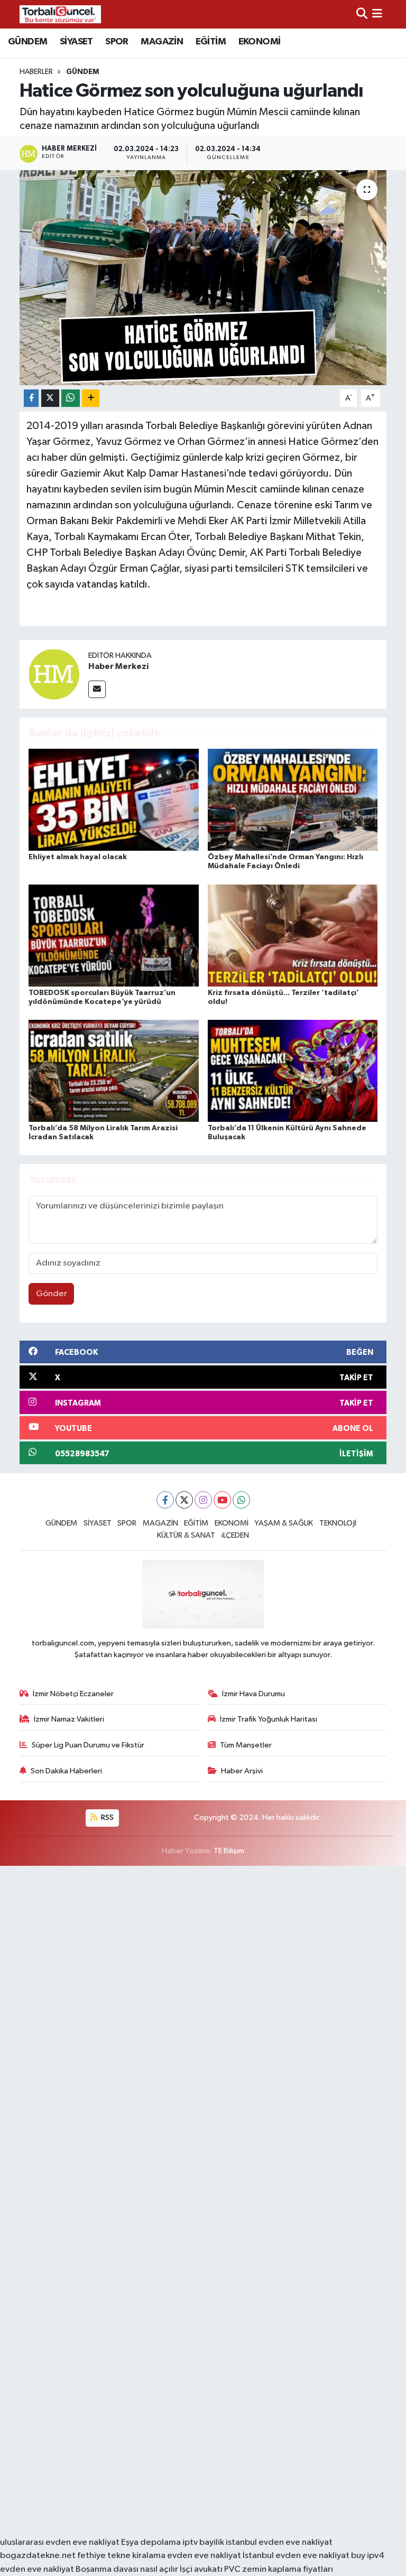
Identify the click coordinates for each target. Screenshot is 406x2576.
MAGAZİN (162, 42)
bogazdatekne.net (39, 2556)
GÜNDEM (27, 42)
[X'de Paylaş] (50, 398)
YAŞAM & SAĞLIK (284, 1523)
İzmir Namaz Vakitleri (69, 1719)
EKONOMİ (260, 42)
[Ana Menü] (377, 14)
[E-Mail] (97, 689)
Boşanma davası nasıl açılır (127, 2569)
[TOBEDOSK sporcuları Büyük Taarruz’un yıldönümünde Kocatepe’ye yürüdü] (114, 935)
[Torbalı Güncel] (60, 14)
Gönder (52, 1294)
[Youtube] (222, 1500)
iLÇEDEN (235, 1535)
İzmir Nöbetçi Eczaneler (73, 1694)
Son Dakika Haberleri (66, 1771)
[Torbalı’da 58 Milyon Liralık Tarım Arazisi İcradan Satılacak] (114, 1070)
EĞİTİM (211, 42)
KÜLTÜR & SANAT (186, 1535)
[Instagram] (203, 1500)
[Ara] (362, 14)
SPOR (117, 42)
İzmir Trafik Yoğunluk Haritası (269, 1719)
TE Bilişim (229, 1851)
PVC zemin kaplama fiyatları (279, 2569)
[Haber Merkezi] (54, 674)
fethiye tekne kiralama (121, 2556)
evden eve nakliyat (204, 2556)
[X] (184, 1500)
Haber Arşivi (242, 1771)
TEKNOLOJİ (338, 1523)
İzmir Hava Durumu (253, 1694)
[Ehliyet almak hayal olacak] (114, 800)
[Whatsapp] (241, 1500)
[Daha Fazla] (91, 398)
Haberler (36, 72)
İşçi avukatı (201, 2569)
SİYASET (76, 42)
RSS (107, 1817)
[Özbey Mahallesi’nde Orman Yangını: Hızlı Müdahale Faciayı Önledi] (293, 800)
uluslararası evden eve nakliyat (60, 2542)
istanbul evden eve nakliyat (279, 2542)
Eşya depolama (151, 2542)
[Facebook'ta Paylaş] (31, 398)
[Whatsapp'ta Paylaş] (71, 398)
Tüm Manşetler (246, 1745)
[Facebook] (165, 1500)
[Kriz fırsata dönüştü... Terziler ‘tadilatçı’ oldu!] (293, 935)
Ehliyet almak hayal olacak (78, 857)
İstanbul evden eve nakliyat (296, 2556)
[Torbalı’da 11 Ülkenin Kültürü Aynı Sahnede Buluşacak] (293, 1070)
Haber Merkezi (118, 666)
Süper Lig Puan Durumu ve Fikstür (88, 1745)
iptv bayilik (203, 2542)
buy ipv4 (368, 2556)
